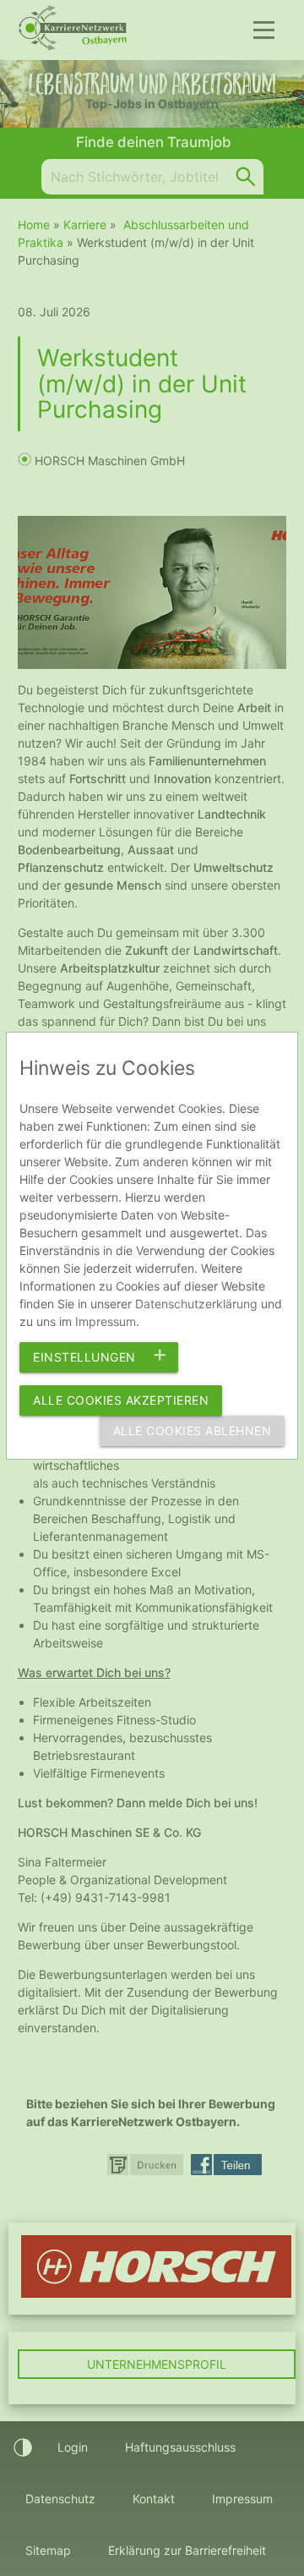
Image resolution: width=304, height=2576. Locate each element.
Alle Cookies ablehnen (193, 1431)
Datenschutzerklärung (196, 1304)
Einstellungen (84, 1357)
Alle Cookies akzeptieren (121, 1400)
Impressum (106, 1321)
